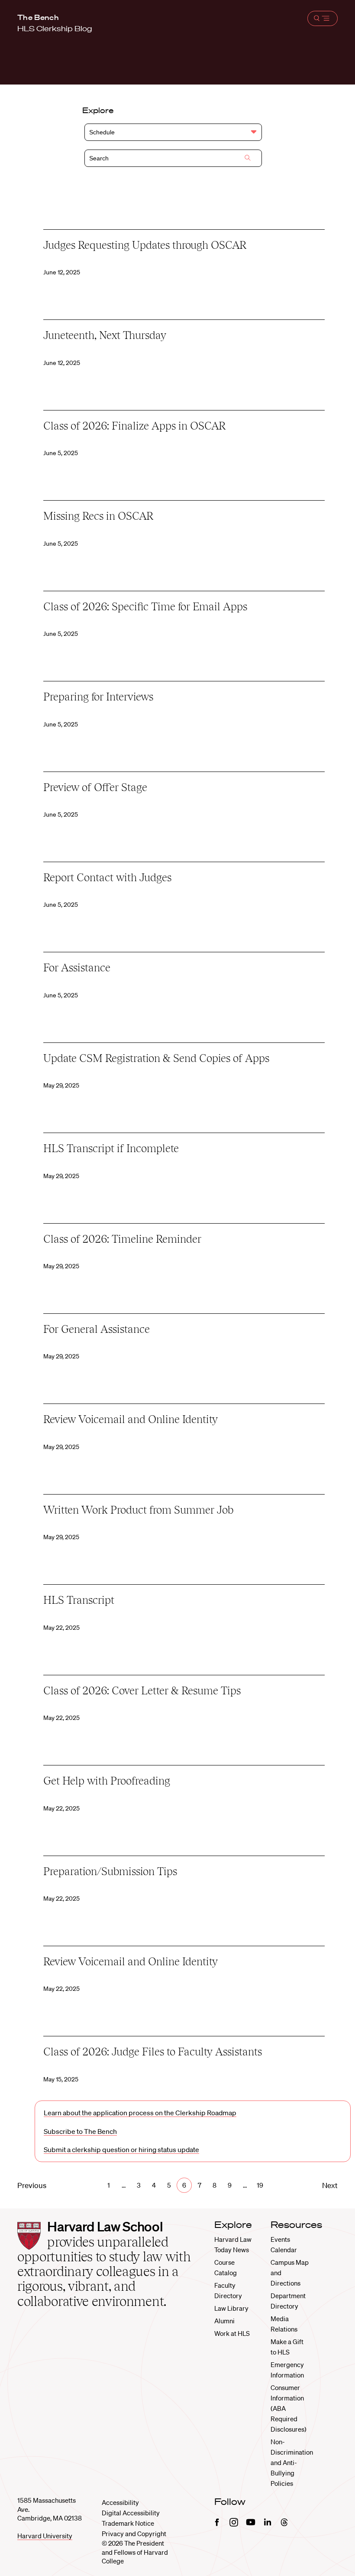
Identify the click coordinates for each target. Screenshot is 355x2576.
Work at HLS (232, 2333)
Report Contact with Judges (107, 877)
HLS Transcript (79, 1600)
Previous (32, 2185)
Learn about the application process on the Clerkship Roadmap (140, 2113)
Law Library (231, 2308)
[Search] (248, 159)
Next (330, 2185)
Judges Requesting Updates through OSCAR (145, 245)
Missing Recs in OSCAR (98, 516)
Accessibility (120, 2502)
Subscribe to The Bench (80, 2131)
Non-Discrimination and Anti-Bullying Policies (292, 2462)
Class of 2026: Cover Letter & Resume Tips (142, 1690)
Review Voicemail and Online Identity (131, 1419)
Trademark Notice (128, 2523)
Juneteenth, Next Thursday (105, 335)
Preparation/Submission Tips (110, 1871)
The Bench (38, 17)
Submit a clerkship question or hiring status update (121, 2149)
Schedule (102, 132)
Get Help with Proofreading (107, 1781)
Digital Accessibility (131, 2513)
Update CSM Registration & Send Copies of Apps (156, 1058)
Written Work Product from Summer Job (138, 1510)
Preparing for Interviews (98, 697)
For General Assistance (97, 1329)
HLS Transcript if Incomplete (111, 1148)
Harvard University (45, 2536)
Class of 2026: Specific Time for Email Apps (145, 606)
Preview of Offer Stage (95, 787)
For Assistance (77, 967)
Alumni (224, 2321)
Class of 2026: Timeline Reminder (122, 1239)
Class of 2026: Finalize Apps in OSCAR (134, 426)
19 (260, 2185)
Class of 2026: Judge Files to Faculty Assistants (153, 2052)
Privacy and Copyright (134, 2534)
